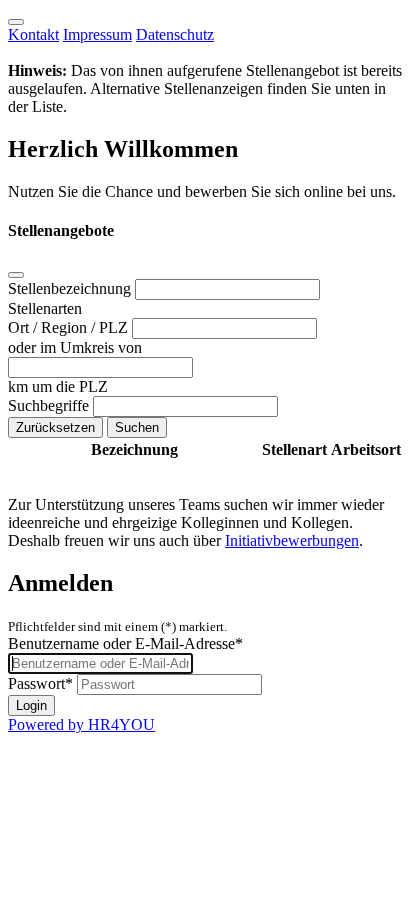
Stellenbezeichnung (71, 288)
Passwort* (40, 683)
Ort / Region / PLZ (70, 327)
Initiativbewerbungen (292, 540)
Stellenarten (45, 308)
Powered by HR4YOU (81, 724)
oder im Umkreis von (75, 347)
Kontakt (33, 34)
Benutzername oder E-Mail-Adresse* (125, 643)
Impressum (97, 34)
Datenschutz (175, 34)
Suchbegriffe (50, 405)
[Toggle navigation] (16, 22)
